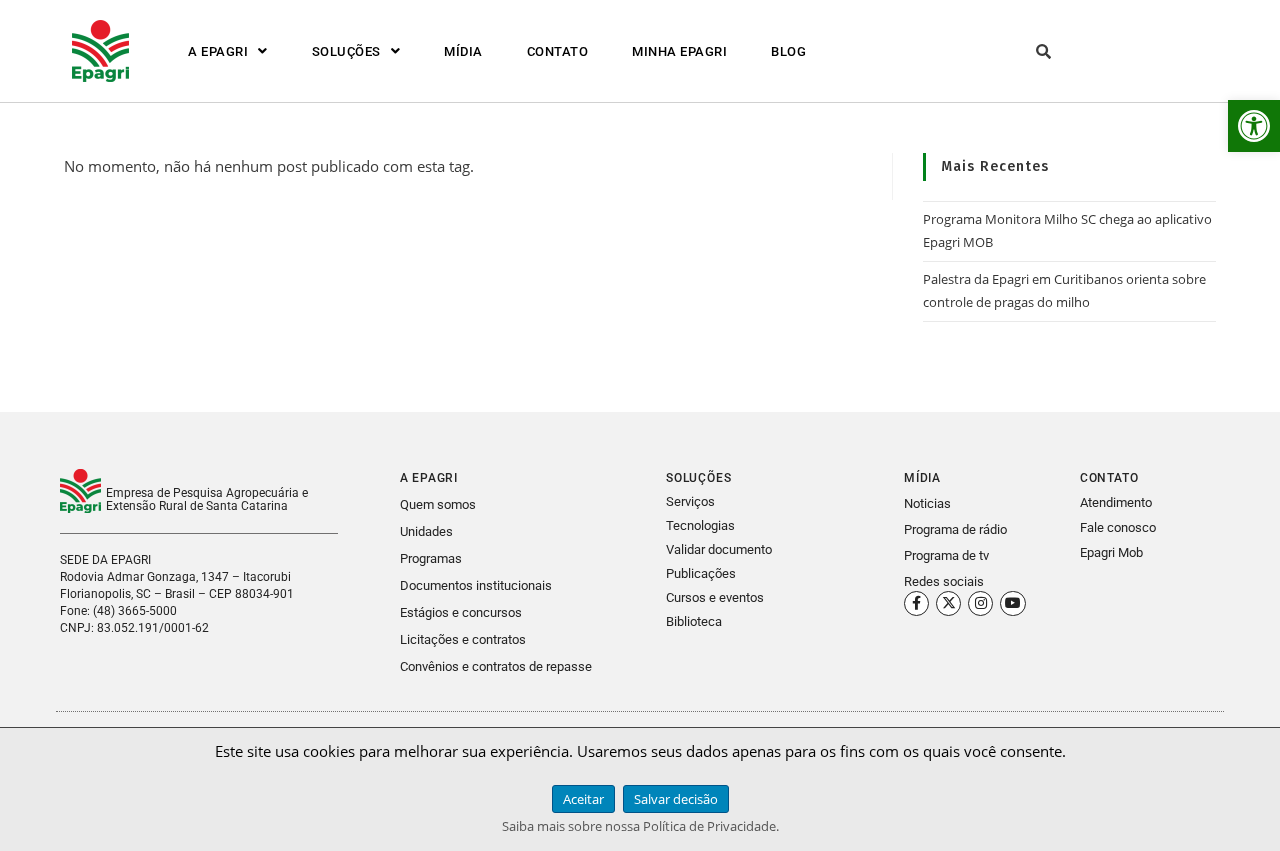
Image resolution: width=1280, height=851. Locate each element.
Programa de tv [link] (946, 555)
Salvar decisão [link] (676, 799)
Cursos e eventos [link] (715, 597)
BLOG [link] (788, 51)
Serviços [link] (690, 501)
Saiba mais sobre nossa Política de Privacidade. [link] (640, 826)
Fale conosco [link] (1118, 527)
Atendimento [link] (1116, 502)
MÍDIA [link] (463, 51)
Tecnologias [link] (700, 525)
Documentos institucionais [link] (476, 585)
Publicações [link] (701, 573)
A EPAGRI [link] (218, 51)
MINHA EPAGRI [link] (679, 51)
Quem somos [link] (438, 504)
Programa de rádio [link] (955, 529)
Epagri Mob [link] (1111, 552)
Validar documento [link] (719, 549)
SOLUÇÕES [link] (346, 51)
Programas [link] (431, 558)
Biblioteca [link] (694, 621)
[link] (1254, 126)
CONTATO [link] (558, 51)
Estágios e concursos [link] (461, 612)
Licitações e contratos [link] (463, 639)
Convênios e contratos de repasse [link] (496, 666)
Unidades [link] (426, 531)
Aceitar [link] (583, 799)
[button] (228, 51)
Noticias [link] (927, 503)
